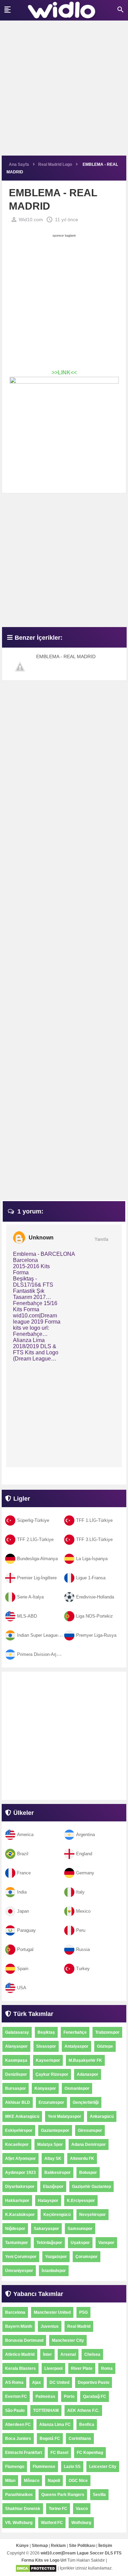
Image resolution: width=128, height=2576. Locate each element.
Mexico (83, 1911)
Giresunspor (90, 2130)
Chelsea (92, 2354)
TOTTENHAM (46, 2411)
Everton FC (16, 2396)
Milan (10, 2481)
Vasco (82, 2509)
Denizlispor (16, 2074)
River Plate (82, 2368)
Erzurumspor (51, 2102)
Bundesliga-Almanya (37, 1559)
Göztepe (105, 2046)
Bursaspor (16, 2088)
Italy (80, 1892)
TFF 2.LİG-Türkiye (35, 1539)
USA (22, 1988)
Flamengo (15, 2467)
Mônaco (32, 2481)
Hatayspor (48, 2201)
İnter (47, 2354)
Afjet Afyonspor (20, 2159)
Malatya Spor (50, 2145)
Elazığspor (53, 2187)
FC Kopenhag (90, 2453)
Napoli (54, 2481)
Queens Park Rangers (63, 2495)
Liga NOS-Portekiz (95, 1616)
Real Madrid (79, 2326)
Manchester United (52, 2312)
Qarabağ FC (95, 2396)
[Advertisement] (64, 91)
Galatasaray (17, 2032)
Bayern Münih (19, 2326)
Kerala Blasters (20, 2368)
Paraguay (26, 1930)
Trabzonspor (107, 2032)
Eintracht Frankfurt (24, 2453)
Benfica (87, 2425)
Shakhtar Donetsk (23, 2509)
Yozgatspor (56, 2257)
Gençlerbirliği (86, 2102)
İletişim (105, 2546)
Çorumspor (87, 2257)
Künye (22, 2546)
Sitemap (40, 2546)
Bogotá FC (50, 2439)
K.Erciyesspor (81, 2201)
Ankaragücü (102, 2116)
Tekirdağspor (49, 2243)
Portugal (25, 1949)
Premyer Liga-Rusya (96, 1635)
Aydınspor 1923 (20, 2173)
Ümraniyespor (19, 2271)
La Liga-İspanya (92, 1559)
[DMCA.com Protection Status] (36, 2568)
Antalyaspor (76, 2046)
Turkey (83, 1969)
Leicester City (103, 2467)
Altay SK (53, 2159)
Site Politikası (82, 2546)
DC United (59, 2382)
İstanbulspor (54, 2271)
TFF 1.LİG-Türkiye (94, 1520)
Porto (69, 2396)
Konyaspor (45, 2088)
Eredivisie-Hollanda (95, 1597)
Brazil (23, 1854)
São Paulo (15, 2411)
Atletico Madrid (20, 2354)
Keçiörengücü (57, 2215)
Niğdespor (15, 2229)
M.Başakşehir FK (85, 2060)
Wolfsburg (81, 2523)
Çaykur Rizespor (52, 2074)
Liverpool (53, 2368)
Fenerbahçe (75, 2032)
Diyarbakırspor (20, 2187)
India (22, 1892)
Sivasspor (46, 2046)
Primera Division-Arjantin (41, 1654)
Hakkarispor (17, 2201)
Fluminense (44, 2467)
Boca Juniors (18, 2439)
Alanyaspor (16, 2046)
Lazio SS (72, 2467)
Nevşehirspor (93, 2215)
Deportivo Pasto (94, 2382)
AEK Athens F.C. (83, 2411)
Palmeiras (45, 2396)
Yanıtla (101, 1239)
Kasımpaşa (16, 2060)
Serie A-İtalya (30, 1597)
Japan (23, 1911)
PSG (83, 2312)
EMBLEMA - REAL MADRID (66, 656)
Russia (83, 1949)
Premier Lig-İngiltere (37, 1578)
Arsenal (68, 2354)
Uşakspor (80, 2243)
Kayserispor (48, 2060)
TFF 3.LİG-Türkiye (94, 1539)
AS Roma (14, 2382)
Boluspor (88, 2173)
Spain (23, 1969)
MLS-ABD (27, 1616)
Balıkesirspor (58, 2173)
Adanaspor (88, 2074)
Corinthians (80, 2439)
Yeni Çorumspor (21, 2257)
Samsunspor (80, 2229)
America (25, 1835)
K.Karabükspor (20, 2215)
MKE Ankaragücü (22, 2116)
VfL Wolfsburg (19, 2523)
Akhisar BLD (18, 2102)
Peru (81, 1930)
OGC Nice (78, 2481)
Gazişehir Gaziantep (91, 2187)
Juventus (50, 2326)
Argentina (86, 1835)
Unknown (41, 1238)
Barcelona (15, 2312)
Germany (85, 1873)
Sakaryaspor (46, 2229)
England (84, 1854)
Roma (107, 2368)
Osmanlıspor (77, 2088)
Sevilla (99, 2495)
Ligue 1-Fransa (91, 1578)
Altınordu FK (82, 2159)
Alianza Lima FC (55, 2425)
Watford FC (52, 2523)
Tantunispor (17, 2243)
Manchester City (68, 2340)
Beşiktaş (46, 2032)
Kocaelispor (17, 2145)
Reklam (58, 2546)
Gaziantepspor (55, 2130)
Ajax (37, 2382)
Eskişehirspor (19, 2130)
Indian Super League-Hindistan (47, 1635)
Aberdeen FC (18, 2425)
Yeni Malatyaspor (65, 2116)
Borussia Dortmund (24, 2340)
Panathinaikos (19, 2495)
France (24, 1873)
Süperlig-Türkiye (33, 1520)
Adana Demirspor (89, 2145)
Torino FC (58, 2509)
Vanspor (106, 2243)
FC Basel (59, 2453)
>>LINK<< (64, 373)
